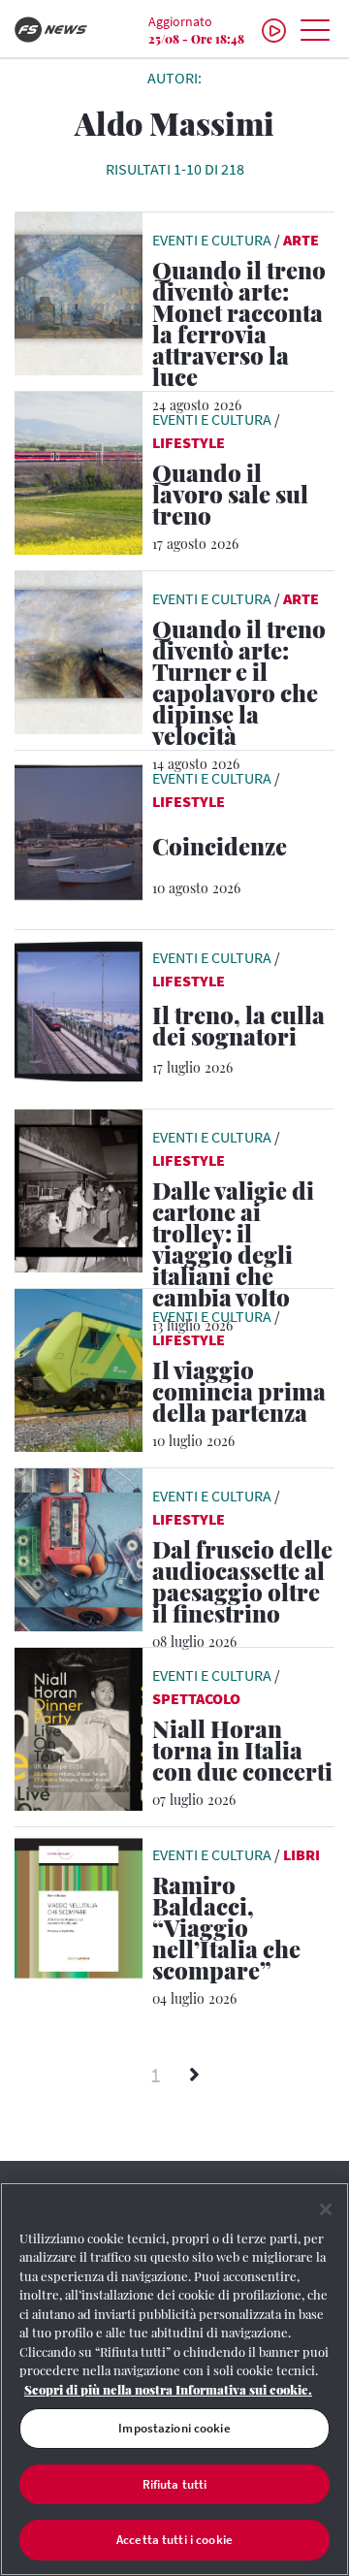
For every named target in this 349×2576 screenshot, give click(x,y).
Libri (301, 1854)
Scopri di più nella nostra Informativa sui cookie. (168, 2389)
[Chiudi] (326, 2209)
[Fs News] (58, 30)
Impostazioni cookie (174, 2428)
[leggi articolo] (79, 292)
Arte (301, 240)
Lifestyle (189, 442)
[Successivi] (194, 2076)
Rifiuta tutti (175, 2484)
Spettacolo (196, 1698)
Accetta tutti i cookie (174, 2540)
